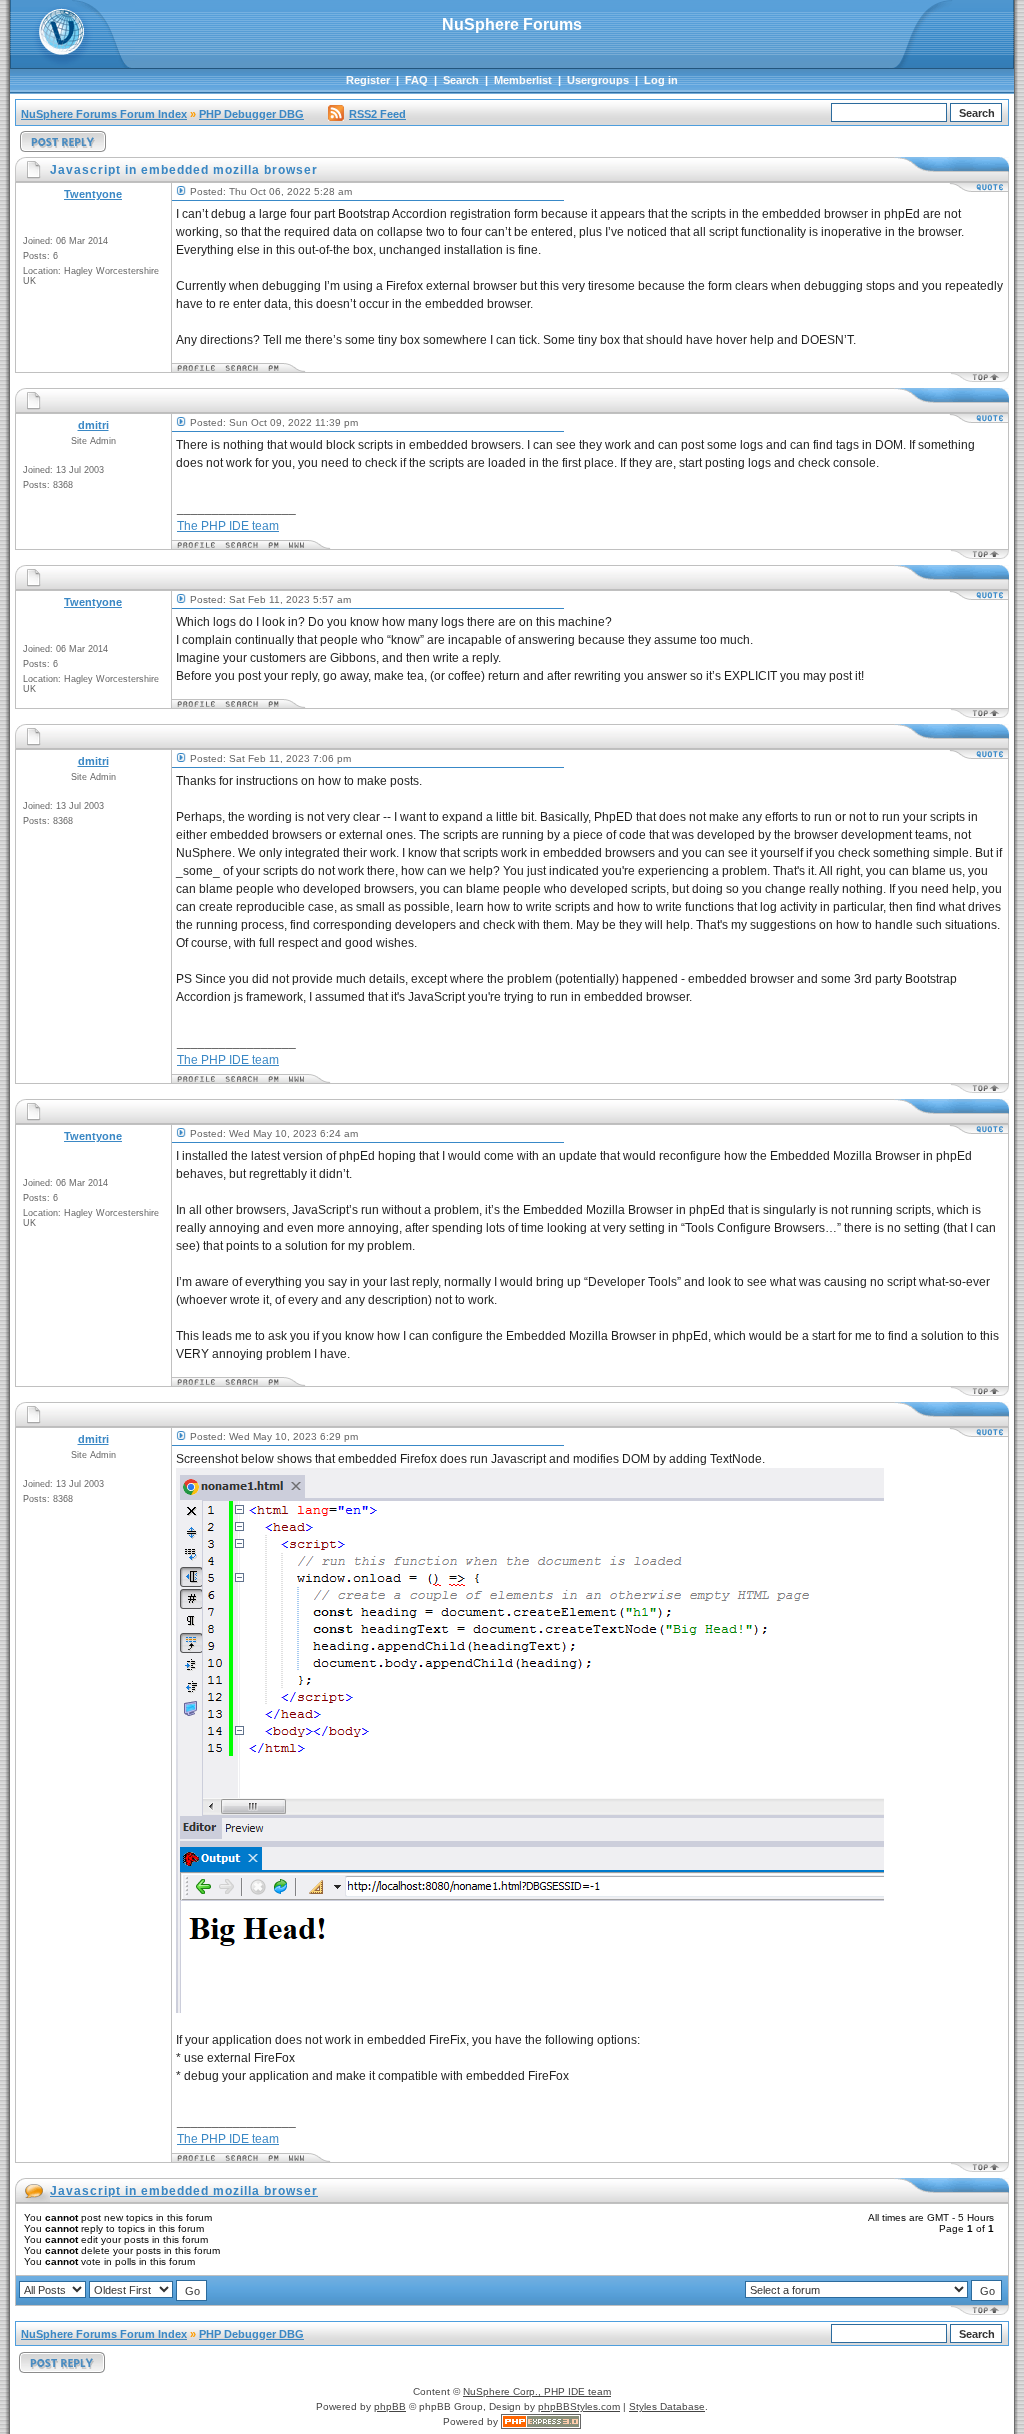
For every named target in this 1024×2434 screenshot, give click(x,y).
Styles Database (667, 2406)
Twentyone (93, 194)
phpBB (390, 2406)
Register (368, 80)
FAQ (416, 80)
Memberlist (523, 80)
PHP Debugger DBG (251, 114)
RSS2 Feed (377, 114)
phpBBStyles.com (579, 2406)
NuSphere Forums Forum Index (104, 114)
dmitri (93, 425)
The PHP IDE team (228, 526)
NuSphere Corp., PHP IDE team (537, 2391)
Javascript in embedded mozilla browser (184, 2191)
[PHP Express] (541, 2421)
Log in (661, 80)
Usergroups (598, 80)
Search (461, 80)
